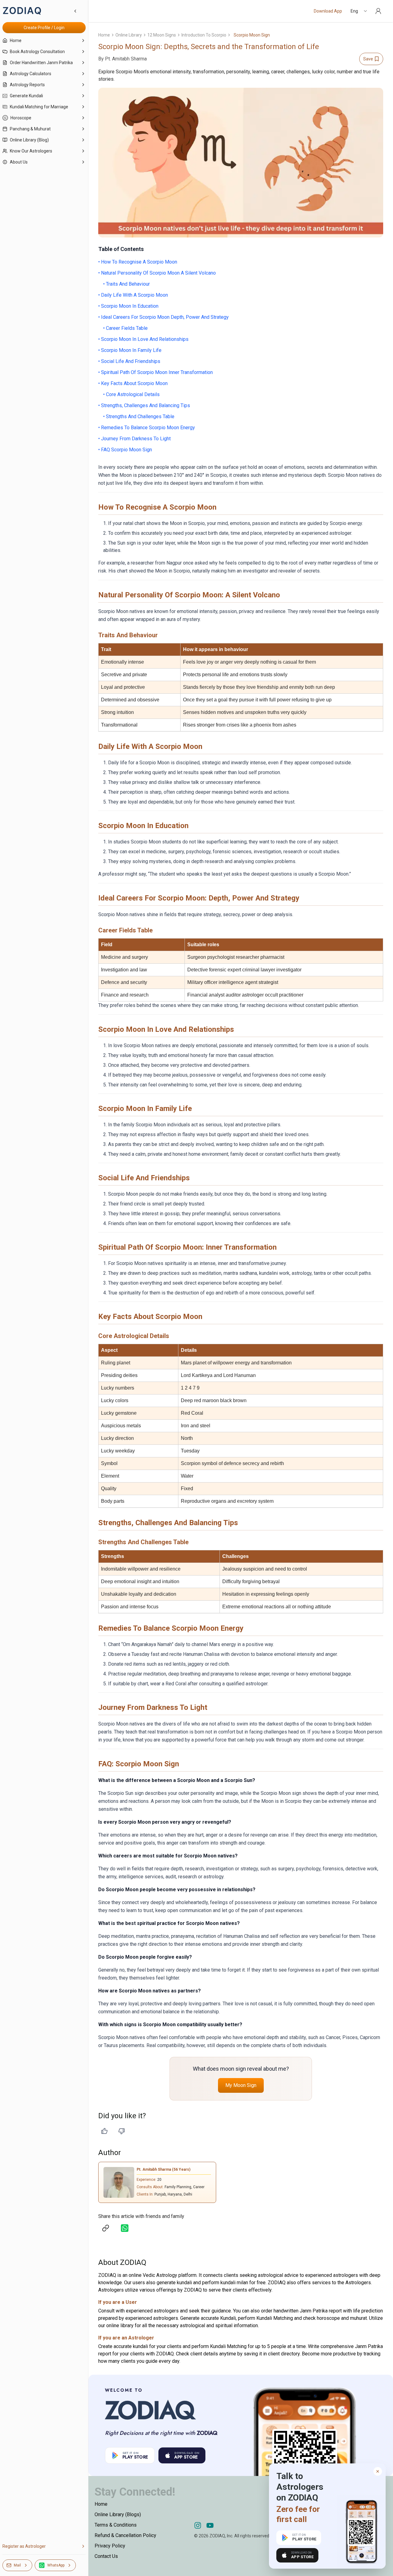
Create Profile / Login (44, 28)
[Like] (104, 2131)
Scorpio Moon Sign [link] (252, 35)
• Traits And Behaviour (126, 284)
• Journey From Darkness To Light (134, 439)
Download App (328, 11)
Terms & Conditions (116, 2525)
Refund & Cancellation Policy (125, 2535)
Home (104, 35)
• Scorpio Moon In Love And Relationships (143, 339)
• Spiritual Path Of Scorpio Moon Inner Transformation (156, 372)
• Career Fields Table (125, 328)
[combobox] (359, 11)
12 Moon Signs (162, 35)
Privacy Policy (110, 2546)
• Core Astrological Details (131, 394)
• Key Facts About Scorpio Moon (133, 383)
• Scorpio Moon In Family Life (130, 350)
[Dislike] (122, 2131)
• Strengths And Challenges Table (139, 416)
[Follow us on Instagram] (198, 2525)
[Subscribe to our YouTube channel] (210, 2525)
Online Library (129, 35)
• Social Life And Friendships (129, 361)
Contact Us (106, 2556)
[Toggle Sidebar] (88, 1288)
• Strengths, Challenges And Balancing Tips (144, 405)
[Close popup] (378, 2471)
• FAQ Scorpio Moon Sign (125, 450)
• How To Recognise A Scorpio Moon (138, 262)
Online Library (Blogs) (118, 2514)
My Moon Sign (241, 2085)
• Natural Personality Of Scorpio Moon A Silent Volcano (157, 273)
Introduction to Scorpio (204, 35)
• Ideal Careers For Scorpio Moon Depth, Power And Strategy (163, 317)
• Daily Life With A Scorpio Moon (133, 295)
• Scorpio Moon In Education (128, 306)
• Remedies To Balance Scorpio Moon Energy (147, 428)
